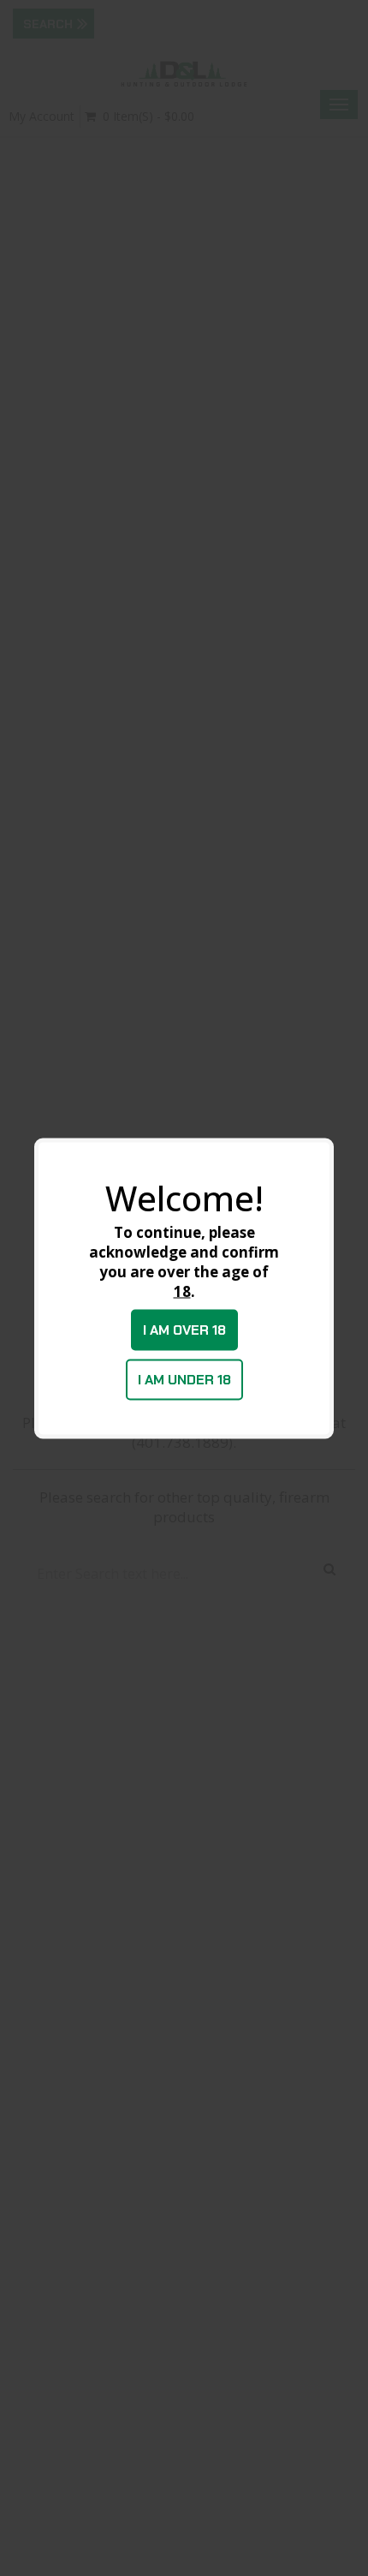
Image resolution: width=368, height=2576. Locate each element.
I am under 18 (184, 1379)
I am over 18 (184, 1329)
